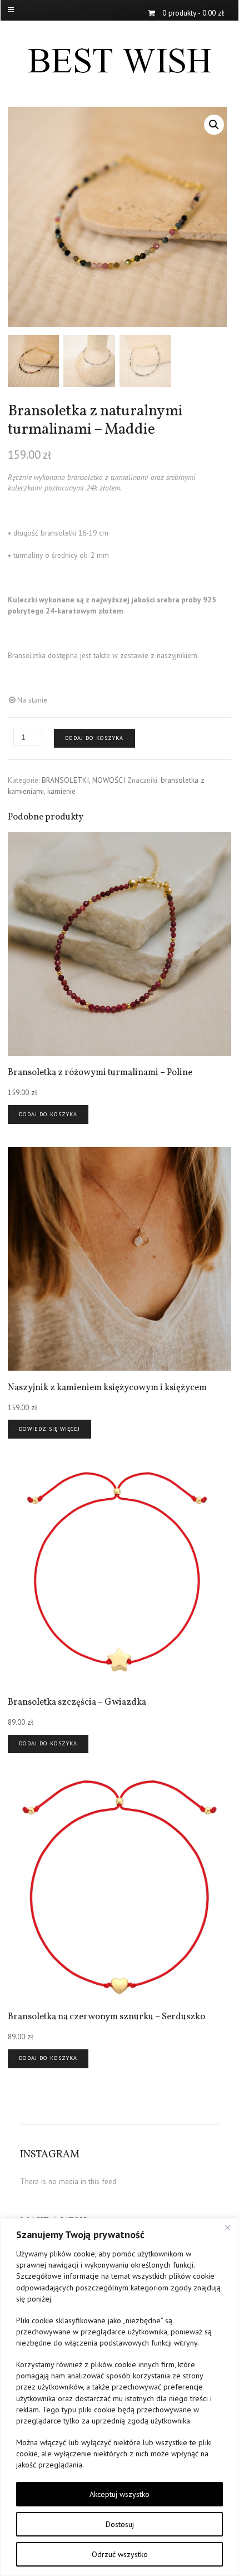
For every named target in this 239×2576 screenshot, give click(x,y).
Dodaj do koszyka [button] (48, 1114)
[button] (214, 125)
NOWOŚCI (109, 780)
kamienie (61, 791)
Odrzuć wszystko (120, 2554)
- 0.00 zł (193, 13)
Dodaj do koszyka (94, 738)
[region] (120, 2397)
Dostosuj (120, 2524)
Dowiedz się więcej (49, 1429)
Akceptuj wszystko (120, 2494)
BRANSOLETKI (65, 780)
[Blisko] (227, 2227)
